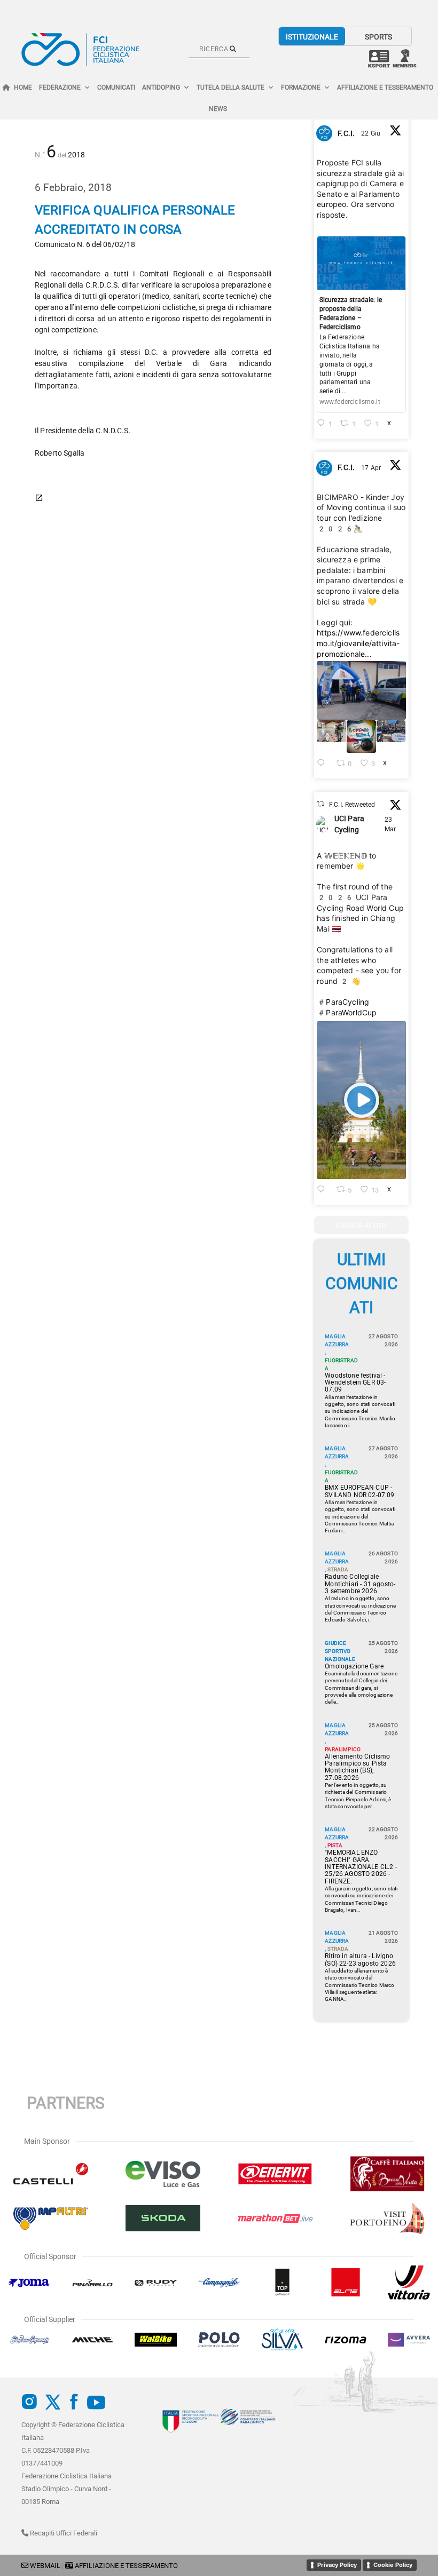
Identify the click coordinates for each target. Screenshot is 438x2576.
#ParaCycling (343, 1002)
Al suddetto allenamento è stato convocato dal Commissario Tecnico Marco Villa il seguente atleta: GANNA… (359, 1985)
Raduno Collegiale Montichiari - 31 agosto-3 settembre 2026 (360, 1584)
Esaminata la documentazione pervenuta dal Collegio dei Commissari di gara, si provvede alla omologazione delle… (361, 1688)
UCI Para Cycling (349, 824)
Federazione (60, 88)
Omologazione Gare (354, 1667)
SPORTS (378, 37)
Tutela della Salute (230, 88)
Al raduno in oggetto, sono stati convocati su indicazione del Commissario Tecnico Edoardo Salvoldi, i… (360, 1609)
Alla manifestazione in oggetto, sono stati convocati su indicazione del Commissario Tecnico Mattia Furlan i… (360, 1516)
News (218, 109)
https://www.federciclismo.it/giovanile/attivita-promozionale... (358, 643)
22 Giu (371, 133)
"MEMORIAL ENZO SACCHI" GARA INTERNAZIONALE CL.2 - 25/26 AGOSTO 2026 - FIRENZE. (361, 1867)
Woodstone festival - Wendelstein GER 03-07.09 (355, 1383)
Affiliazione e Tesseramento (385, 88)
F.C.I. (346, 133)
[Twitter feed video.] (361, 1100)
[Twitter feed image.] (361, 690)
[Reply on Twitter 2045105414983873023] (324, 764)
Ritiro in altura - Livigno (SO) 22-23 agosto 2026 (360, 1960)
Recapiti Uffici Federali (63, 2533)
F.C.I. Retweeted (352, 805)
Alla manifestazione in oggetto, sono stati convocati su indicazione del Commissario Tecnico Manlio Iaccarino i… (360, 1411)
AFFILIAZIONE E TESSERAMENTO (126, 2566)
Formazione (301, 88)
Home (23, 88)
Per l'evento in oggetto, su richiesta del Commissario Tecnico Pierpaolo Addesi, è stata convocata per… (358, 1796)
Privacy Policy (337, 2565)
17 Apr (372, 468)
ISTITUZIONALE (312, 37)
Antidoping (161, 88)
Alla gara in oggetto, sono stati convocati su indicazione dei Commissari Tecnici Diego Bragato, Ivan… (361, 1899)
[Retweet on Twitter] (320, 804)
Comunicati (116, 88)
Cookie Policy (393, 2565)
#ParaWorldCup (347, 1012)
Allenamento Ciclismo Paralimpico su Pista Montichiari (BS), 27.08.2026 (357, 1767)
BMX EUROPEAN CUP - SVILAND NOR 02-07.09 (359, 1491)
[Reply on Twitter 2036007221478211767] (324, 1190)
